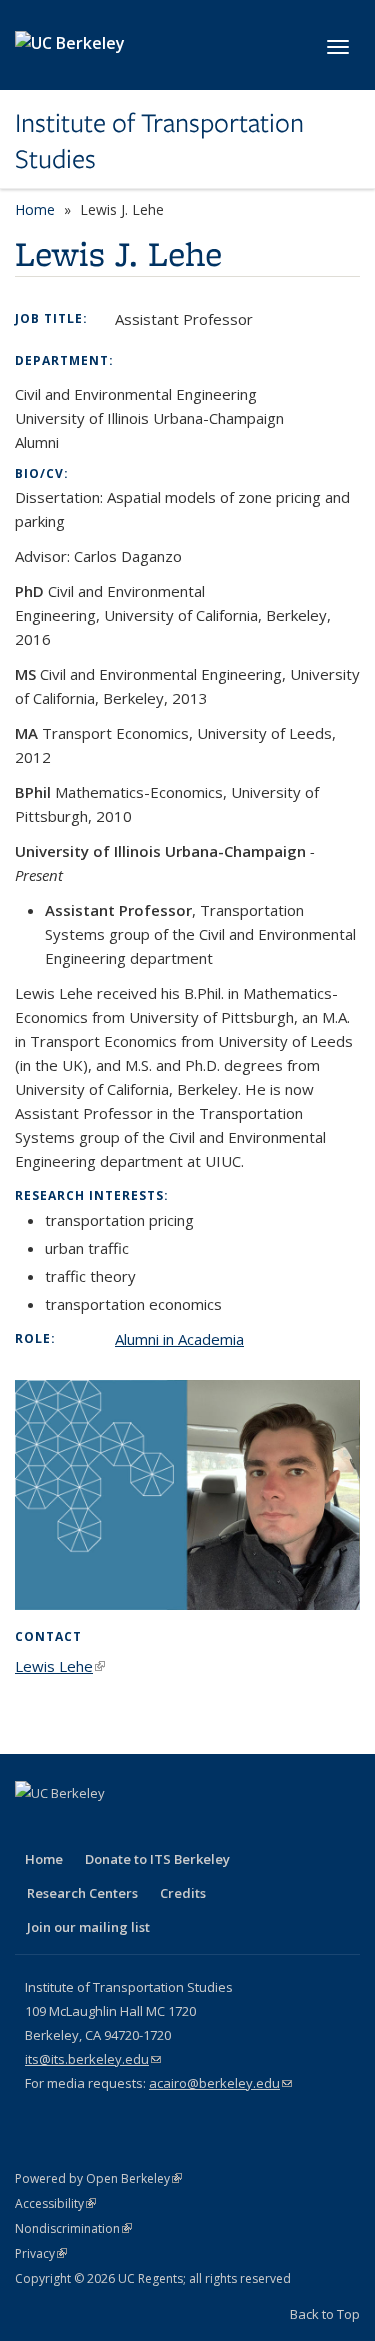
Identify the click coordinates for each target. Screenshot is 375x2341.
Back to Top (325, 2314)
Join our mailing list (88, 1927)
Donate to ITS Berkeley (157, 1859)
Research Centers (82, 1893)
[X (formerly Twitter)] (72, 1827)
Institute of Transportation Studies (159, 141)
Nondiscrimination (73, 2228)
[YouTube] (150, 1827)
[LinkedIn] (111, 1827)
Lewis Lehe (60, 1666)
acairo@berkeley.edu (220, 2083)
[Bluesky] (228, 1827)
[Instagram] (189, 1827)
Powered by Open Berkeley (98, 2178)
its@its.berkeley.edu (93, 2059)
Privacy (41, 2253)
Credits (183, 1893)
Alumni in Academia (179, 1339)
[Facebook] (33, 1827)
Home (35, 209)
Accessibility (55, 2203)
